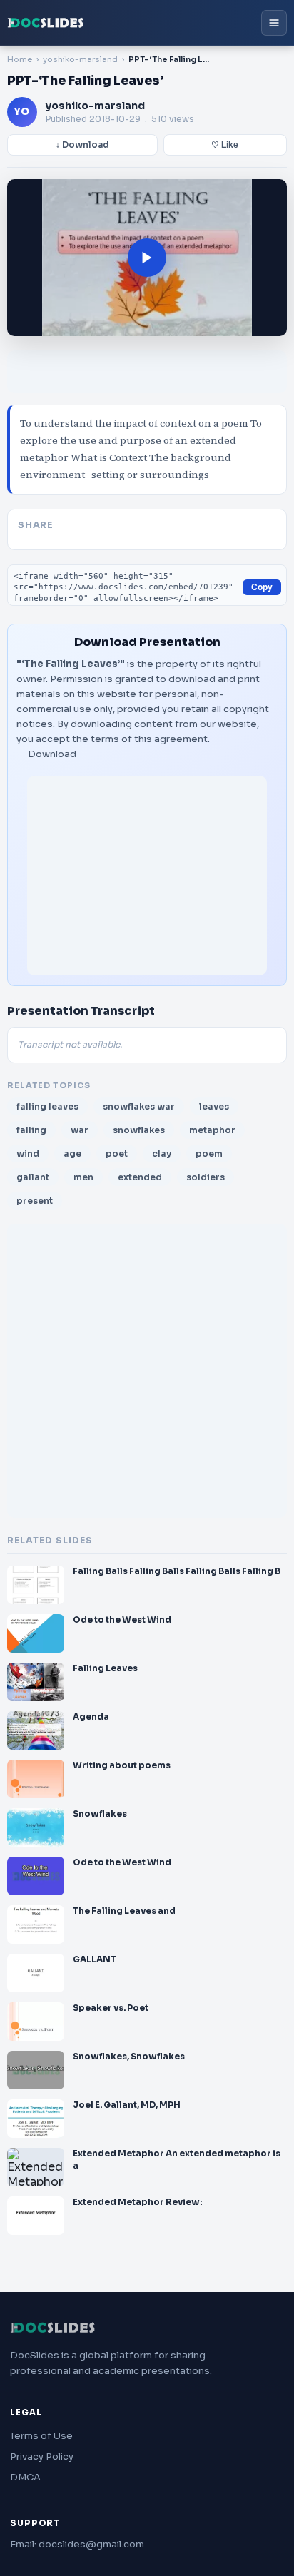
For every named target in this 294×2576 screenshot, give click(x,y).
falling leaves (47, 1106)
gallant (33, 1177)
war (80, 1130)
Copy (262, 587)
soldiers (206, 1177)
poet (117, 1153)
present (35, 1201)
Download (52, 754)
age (72, 1153)
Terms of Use (41, 2436)
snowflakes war (139, 1106)
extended (140, 1177)
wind (28, 1153)
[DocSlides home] (46, 23)
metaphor (212, 1130)
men (83, 1177)
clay (162, 1153)
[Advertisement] (147, 876)
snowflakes (139, 1130)
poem (209, 1153)
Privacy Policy (42, 2456)
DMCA (25, 2477)
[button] (147, 258)
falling (31, 1130)
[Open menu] (274, 23)
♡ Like (225, 145)
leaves (214, 1106)
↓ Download (82, 145)
